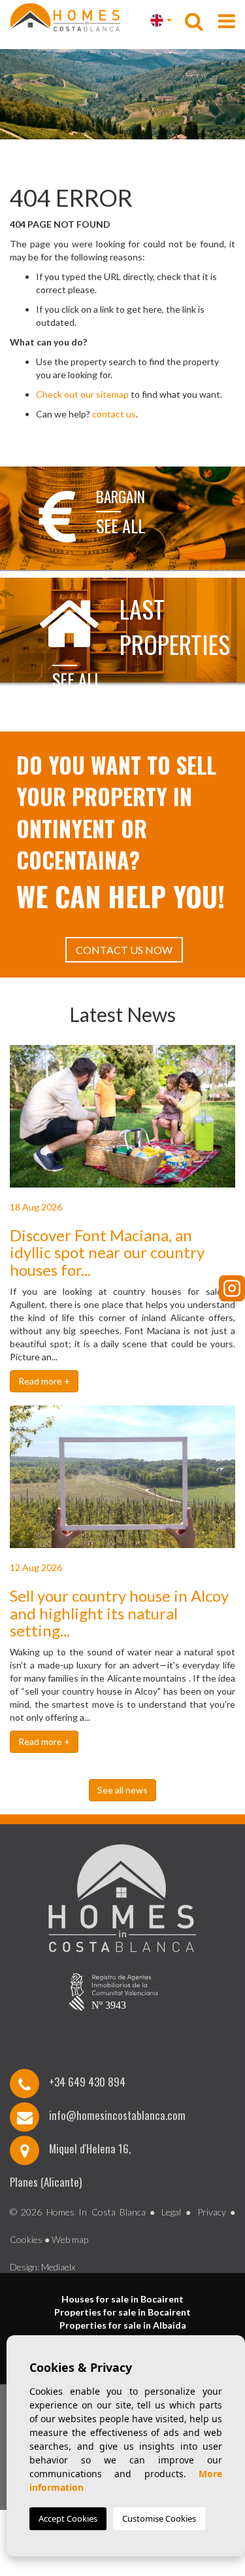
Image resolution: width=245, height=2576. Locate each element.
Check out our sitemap (82, 394)
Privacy (212, 2212)
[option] (122, 94)
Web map (70, 2239)
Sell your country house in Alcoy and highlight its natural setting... (119, 1613)
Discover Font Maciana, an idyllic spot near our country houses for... (107, 1252)
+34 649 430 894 (87, 2082)
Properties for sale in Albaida (123, 2325)
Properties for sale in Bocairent (122, 2312)
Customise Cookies (159, 2518)
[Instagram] (232, 1288)
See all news (122, 1790)
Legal (171, 2212)
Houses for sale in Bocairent (122, 2299)
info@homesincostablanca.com (117, 2115)
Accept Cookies (68, 2518)
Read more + (44, 1381)
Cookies (26, 2239)
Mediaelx (58, 2267)
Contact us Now (124, 950)
